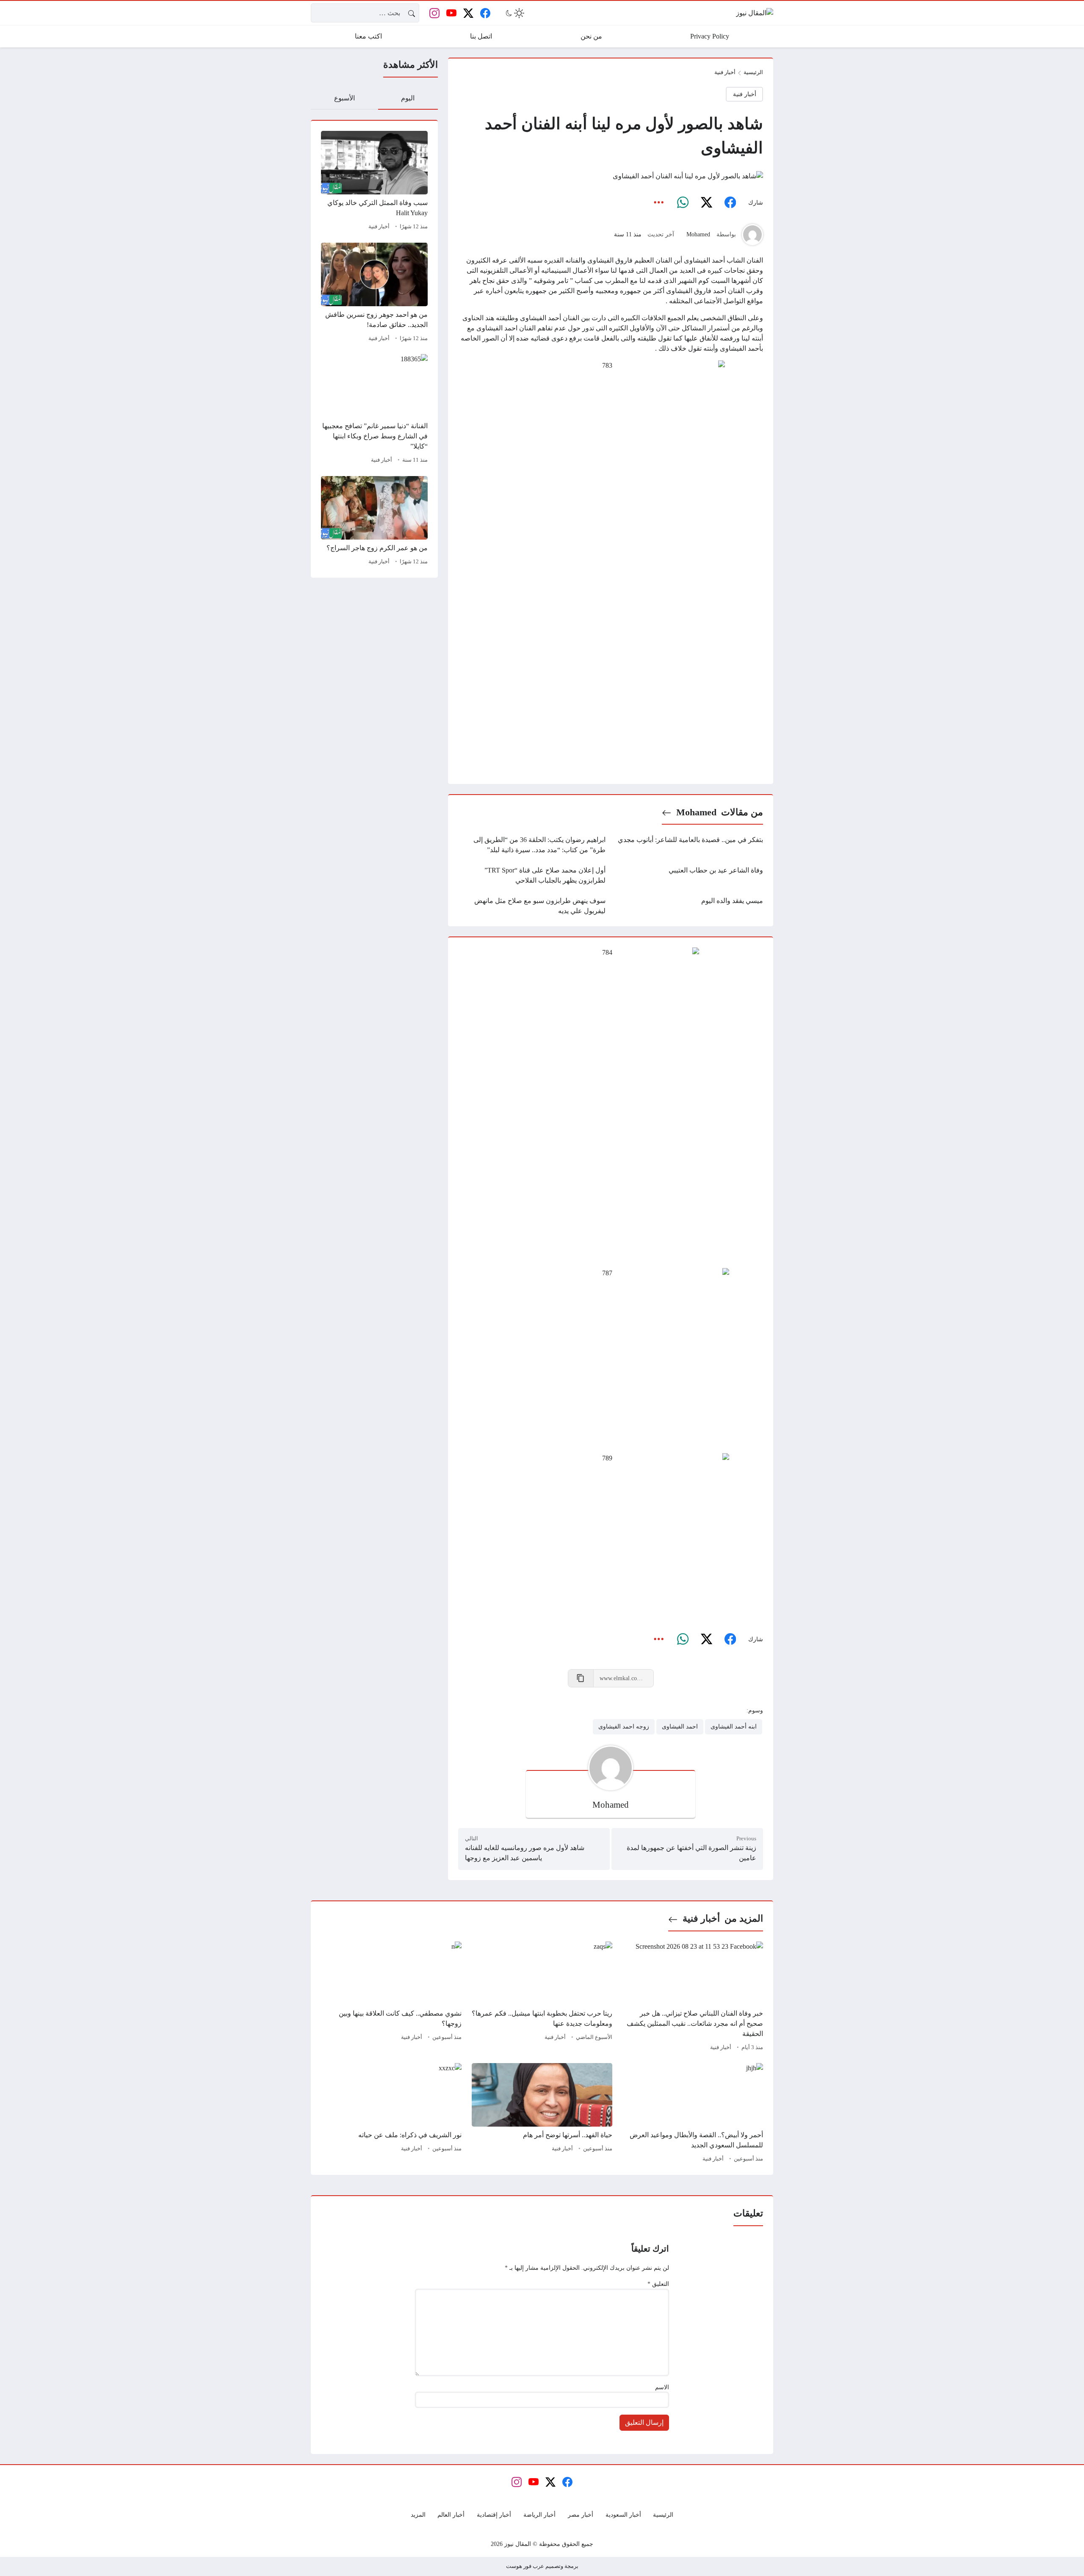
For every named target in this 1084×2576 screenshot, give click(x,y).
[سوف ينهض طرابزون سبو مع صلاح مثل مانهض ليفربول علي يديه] (532, 906)
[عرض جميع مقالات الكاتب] (752, 235)
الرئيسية (753, 72)
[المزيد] (659, 202)
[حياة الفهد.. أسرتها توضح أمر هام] (542, 2114)
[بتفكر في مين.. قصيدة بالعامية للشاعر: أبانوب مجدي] (689, 845)
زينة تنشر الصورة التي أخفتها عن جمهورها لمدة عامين (691, 1853)
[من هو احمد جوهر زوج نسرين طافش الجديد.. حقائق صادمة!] (374, 294)
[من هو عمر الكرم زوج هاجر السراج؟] (374, 522)
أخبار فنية (379, 227)
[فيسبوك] (730, 202)
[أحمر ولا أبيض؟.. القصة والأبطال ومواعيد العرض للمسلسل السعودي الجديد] (693, 2114)
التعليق (658, 2284)
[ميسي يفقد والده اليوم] (689, 906)
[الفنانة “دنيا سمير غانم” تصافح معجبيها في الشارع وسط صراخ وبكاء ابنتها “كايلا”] (374, 410)
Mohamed (698, 234)
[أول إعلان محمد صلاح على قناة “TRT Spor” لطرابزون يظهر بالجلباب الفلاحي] (532, 875)
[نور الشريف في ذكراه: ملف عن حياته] (391, 2114)
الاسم (662, 2387)
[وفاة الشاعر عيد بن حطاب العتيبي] (689, 875)
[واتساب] (683, 202)
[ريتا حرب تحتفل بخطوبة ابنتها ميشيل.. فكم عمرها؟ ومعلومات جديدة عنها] (542, 1997)
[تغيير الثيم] (514, 13)
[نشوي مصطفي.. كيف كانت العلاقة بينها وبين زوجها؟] (391, 1997)
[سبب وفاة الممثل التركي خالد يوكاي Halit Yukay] (374, 182)
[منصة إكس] (706, 202)
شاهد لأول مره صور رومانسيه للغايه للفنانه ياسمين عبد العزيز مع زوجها (525, 1853)
